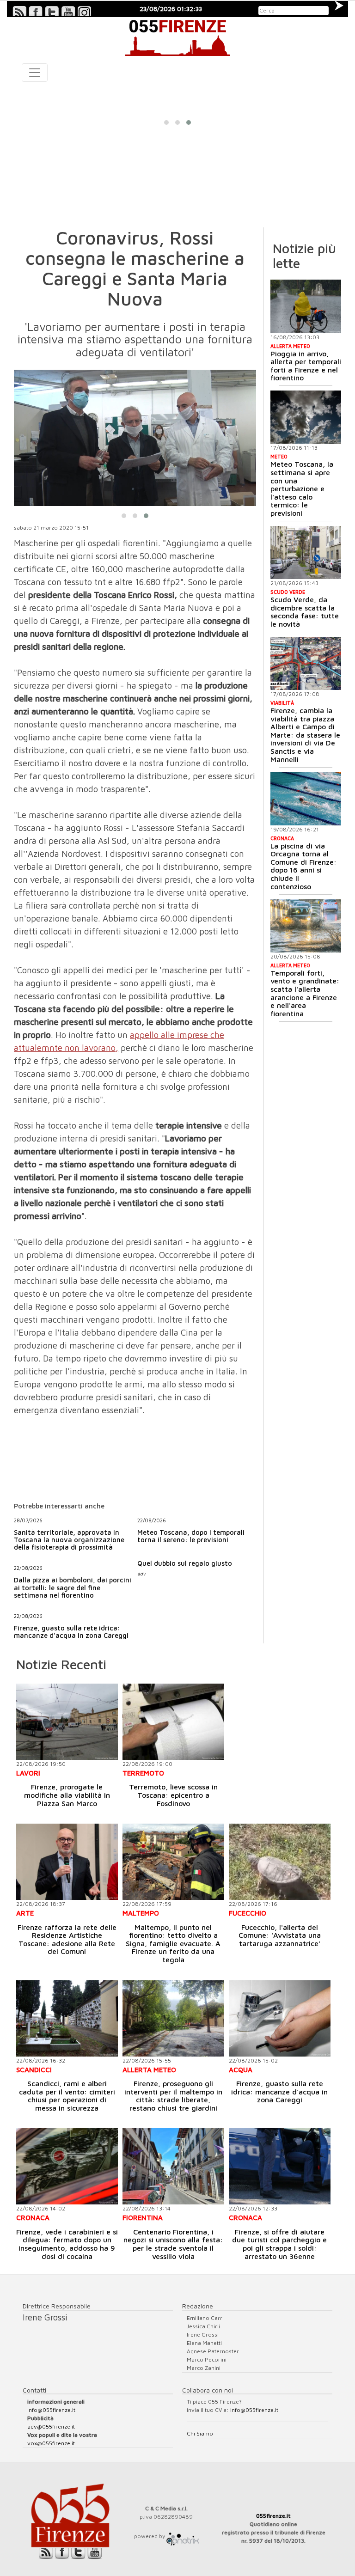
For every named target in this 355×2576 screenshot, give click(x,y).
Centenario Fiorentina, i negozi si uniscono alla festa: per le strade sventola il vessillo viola (173, 2244)
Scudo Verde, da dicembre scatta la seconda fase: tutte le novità (305, 612)
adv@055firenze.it (51, 2426)
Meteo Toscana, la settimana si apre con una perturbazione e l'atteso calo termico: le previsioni (302, 488)
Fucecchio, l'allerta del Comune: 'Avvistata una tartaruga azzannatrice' (280, 1935)
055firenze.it (273, 2516)
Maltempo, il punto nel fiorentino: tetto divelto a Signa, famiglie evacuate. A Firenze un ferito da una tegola (173, 1943)
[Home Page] (177, 37)
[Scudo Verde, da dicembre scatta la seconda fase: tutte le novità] (306, 552)
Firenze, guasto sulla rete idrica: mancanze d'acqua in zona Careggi (279, 2091)
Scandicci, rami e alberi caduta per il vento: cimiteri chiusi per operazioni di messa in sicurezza (67, 2096)
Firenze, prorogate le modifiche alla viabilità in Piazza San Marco (67, 1795)
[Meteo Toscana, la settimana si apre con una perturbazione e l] (306, 417)
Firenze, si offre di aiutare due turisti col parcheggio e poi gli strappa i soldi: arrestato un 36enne (279, 2244)
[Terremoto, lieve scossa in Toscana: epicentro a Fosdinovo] (173, 1722)
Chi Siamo (200, 2433)
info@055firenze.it (51, 2410)
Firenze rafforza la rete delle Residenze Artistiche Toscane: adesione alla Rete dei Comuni (67, 1939)
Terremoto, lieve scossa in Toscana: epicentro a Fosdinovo (173, 1795)
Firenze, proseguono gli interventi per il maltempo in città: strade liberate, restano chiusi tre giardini (173, 2096)
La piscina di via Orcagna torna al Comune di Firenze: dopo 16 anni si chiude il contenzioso (303, 866)
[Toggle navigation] (35, 73)
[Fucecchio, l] (280, 1862)
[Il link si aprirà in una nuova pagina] (183, 2536)
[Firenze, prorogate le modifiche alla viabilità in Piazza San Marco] (67, 1722)
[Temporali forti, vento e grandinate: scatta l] (306, 926)
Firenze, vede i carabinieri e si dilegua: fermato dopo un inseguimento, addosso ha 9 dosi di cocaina (67, 2244)
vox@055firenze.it (51, 2443)
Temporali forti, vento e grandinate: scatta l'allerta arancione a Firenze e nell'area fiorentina (305, 993)
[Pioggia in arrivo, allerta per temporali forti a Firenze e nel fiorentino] (306, 306)
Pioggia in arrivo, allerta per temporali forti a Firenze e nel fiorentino (306, 366)
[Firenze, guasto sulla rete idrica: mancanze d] (280, 2018)
